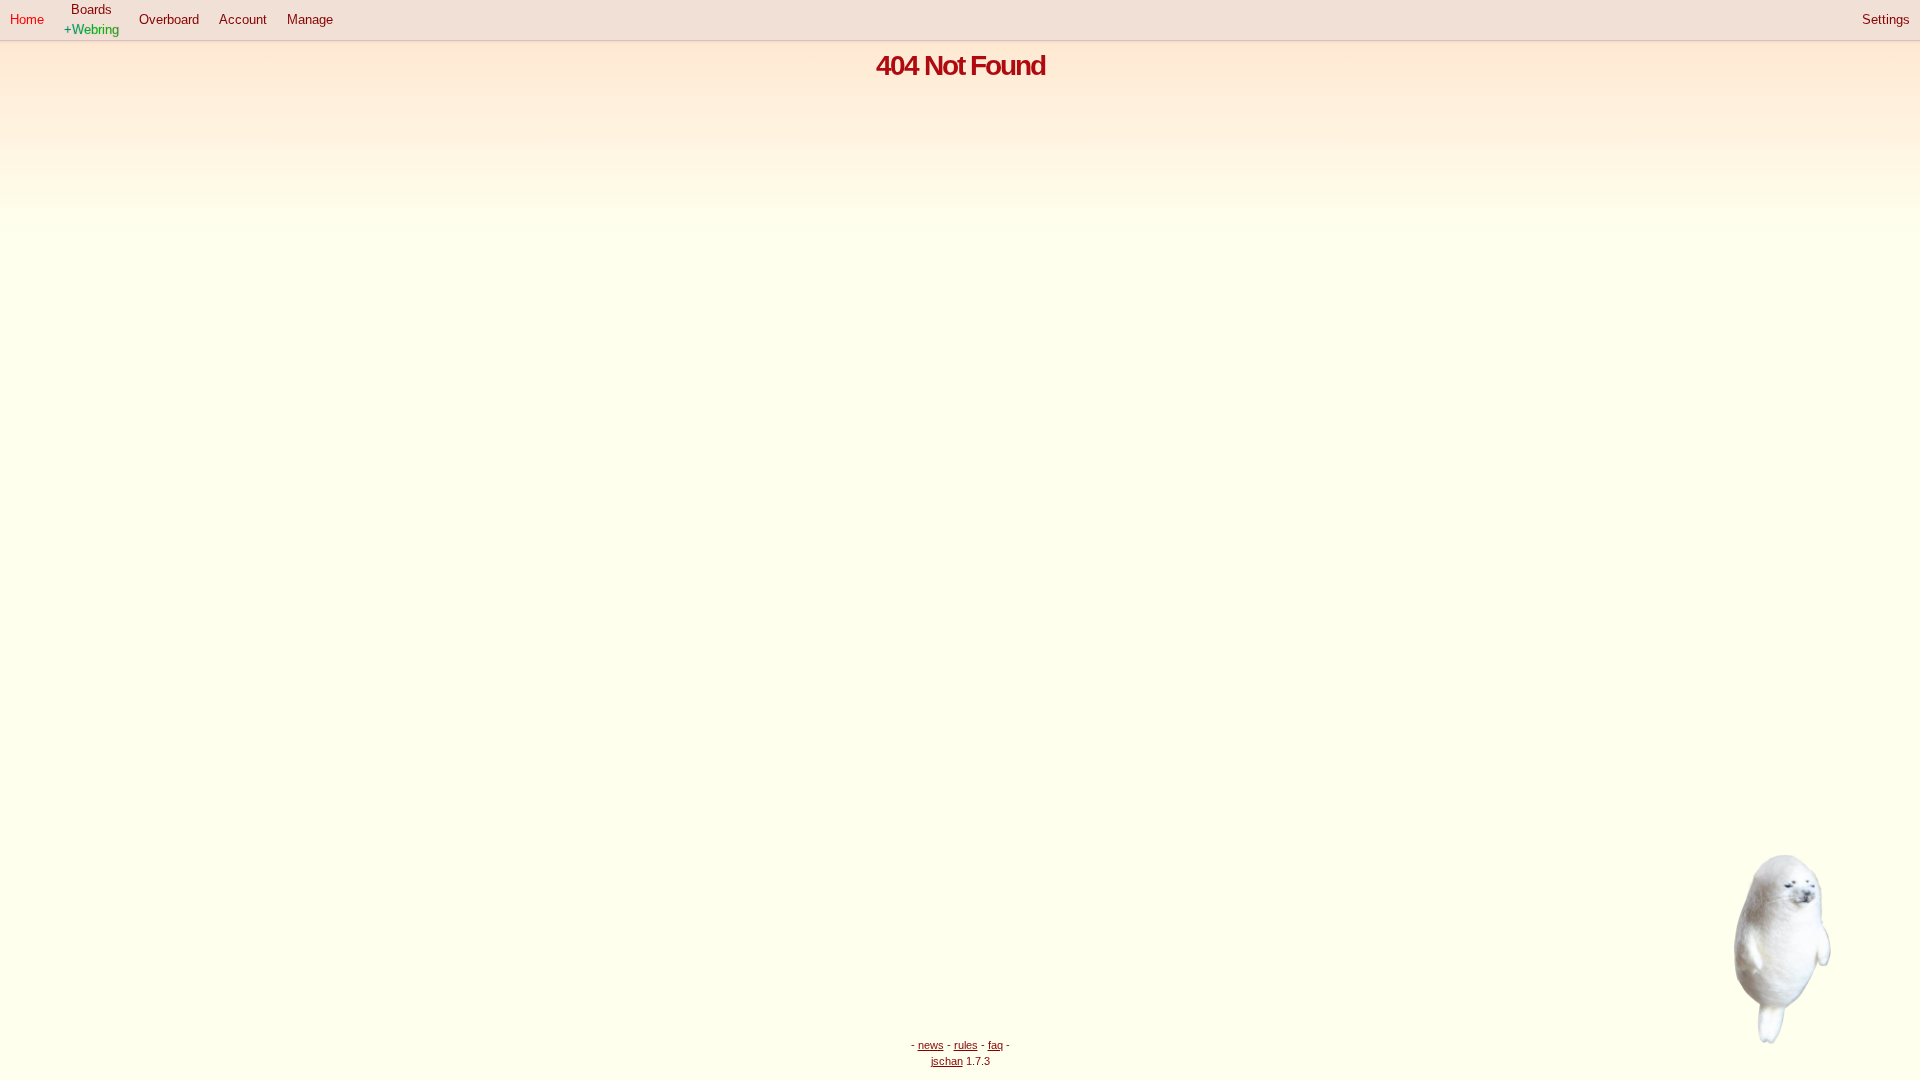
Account (243, 19)
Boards (91, 19)
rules (966, 1045)
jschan (947, 1061)
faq (995, 1045)
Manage (310, 19)
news (931, 1045)
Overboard (169, 19)
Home (27, 19)
